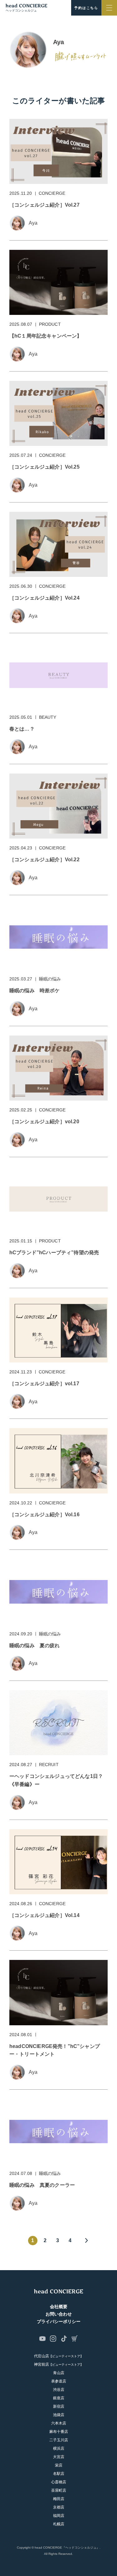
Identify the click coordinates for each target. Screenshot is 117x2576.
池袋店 (59, 2415)
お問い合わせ (59, 2314)
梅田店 (59, 2499)
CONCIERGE (52, 193)
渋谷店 (59, 2390)
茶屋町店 (59, 2490)
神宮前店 (59, 2364)
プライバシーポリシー (59, 2321)
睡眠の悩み (50, 979)
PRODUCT (50, 324)
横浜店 (59, 2448)
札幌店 (59, 2524)
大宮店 (59, 2457)
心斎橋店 (59, 2482)
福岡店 (59, 2516)
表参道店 (59, 2381)
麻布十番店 (59, 2432)
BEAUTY (48, 717)
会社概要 (59, 2307)
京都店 (59, 2507)
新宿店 (59, 2406)
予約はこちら (86, 8)
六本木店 (59, 2423)
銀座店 (59, 2398)
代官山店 (59, 2356)
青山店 (59, 2373)
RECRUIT (49, 1765)
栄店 (59, 2465)
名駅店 (59, 2474)
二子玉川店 (59, 2440)
